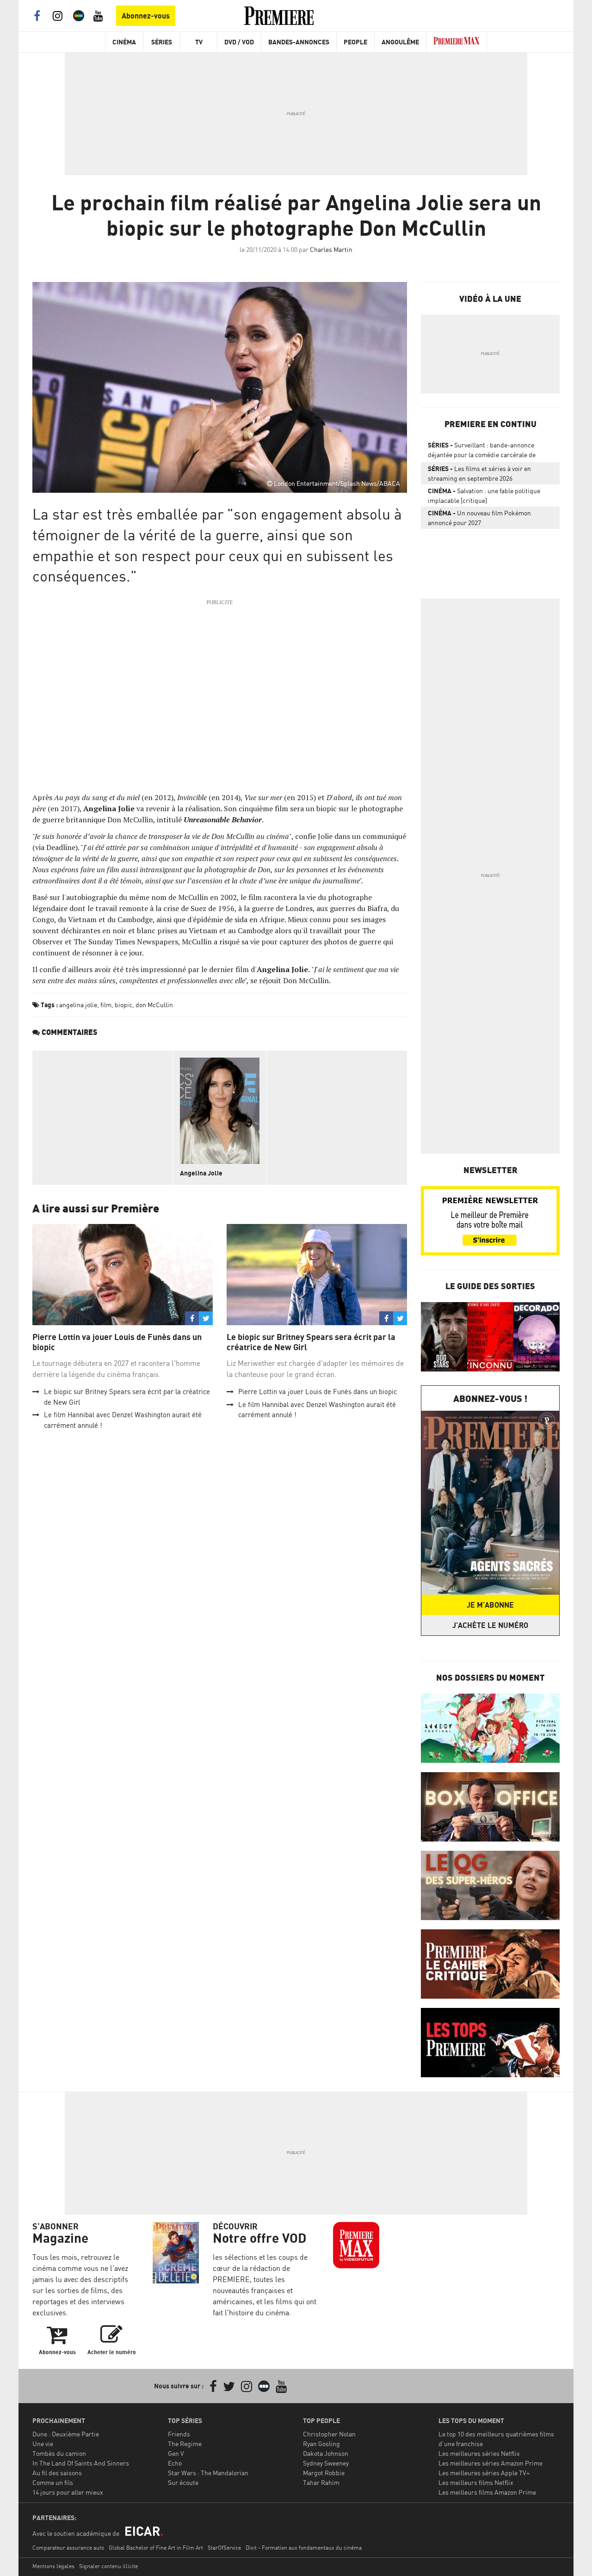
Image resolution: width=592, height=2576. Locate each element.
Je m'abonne (490, 1605)
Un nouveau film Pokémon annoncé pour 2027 (479, 518)
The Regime (185, 2444)
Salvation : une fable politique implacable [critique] (484, 496)
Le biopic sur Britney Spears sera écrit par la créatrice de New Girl (311, 1342)
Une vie (43, 2444)
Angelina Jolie (201, 1173)
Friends (179, 2434)
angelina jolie (78, 1005)
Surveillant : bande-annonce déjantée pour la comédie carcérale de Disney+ (482, 452)
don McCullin (154, 1005)
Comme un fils (53, 2482)
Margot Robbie (324, 2473)
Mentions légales (53, 2566)
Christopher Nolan (329, 2434)
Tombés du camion (59, 2453)
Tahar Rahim (321, 2482)
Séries (162, 42)
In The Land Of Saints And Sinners (81, 2463)
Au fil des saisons (57, 2473)
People (355, 42)
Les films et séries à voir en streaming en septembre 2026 (479, 473)
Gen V (176, 2453)
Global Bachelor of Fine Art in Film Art (156, 2548)
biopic (123, 1005)
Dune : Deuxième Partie (66, 2434)
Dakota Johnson (326, 2453)
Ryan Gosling (321, 2444)
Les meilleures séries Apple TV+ (484, 2473)
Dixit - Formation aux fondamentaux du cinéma (304, 2548)
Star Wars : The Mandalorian (208, 2473)
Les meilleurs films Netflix (476, 2482)
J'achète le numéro (490, 1625)
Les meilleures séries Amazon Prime (490, 2463)
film (106, 1005)
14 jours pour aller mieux (68, 2492)
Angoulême (400, 42)
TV (199, 42)
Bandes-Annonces (299, 42)
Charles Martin (331, 249)
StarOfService (224, 2548)
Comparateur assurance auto (68, 2548)
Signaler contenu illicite (108, 2566)
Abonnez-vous (146, 16)
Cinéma (124, 42)
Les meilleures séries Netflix (479, 2453)
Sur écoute (183, 2482)
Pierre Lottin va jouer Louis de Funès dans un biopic (117, 1342)
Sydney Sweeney (326, 2463)
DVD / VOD (239, 42)
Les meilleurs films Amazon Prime (487, 2492)
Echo (175, 2463)
